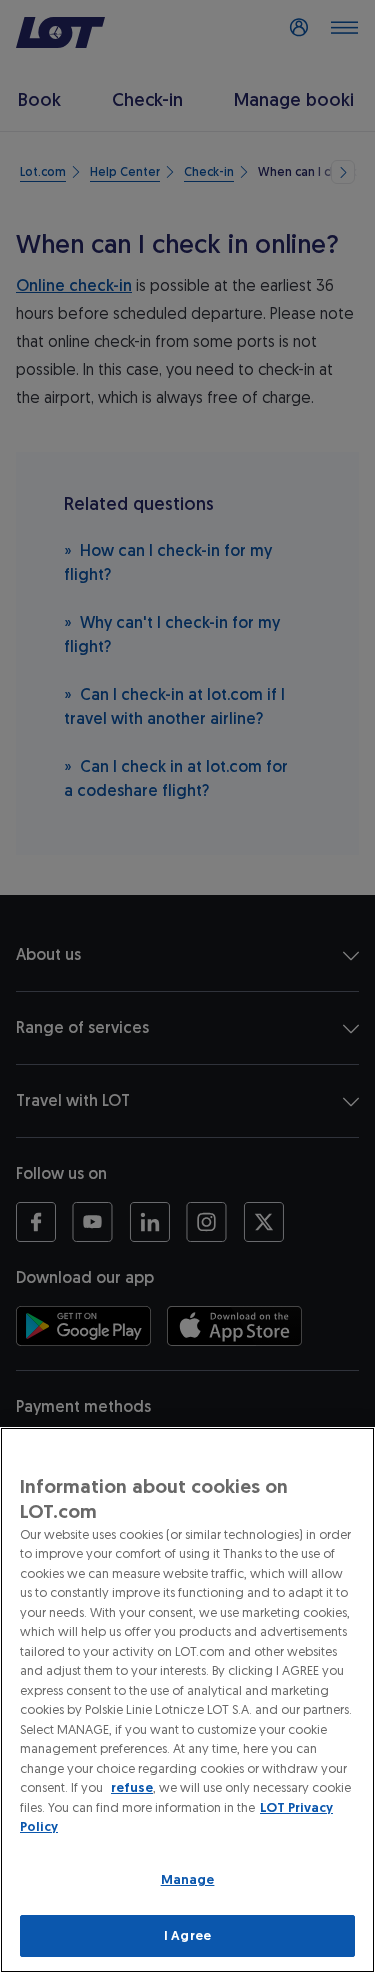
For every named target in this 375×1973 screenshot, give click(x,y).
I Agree (187, 1935)
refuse (132, 1787)
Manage (188, 1879)
